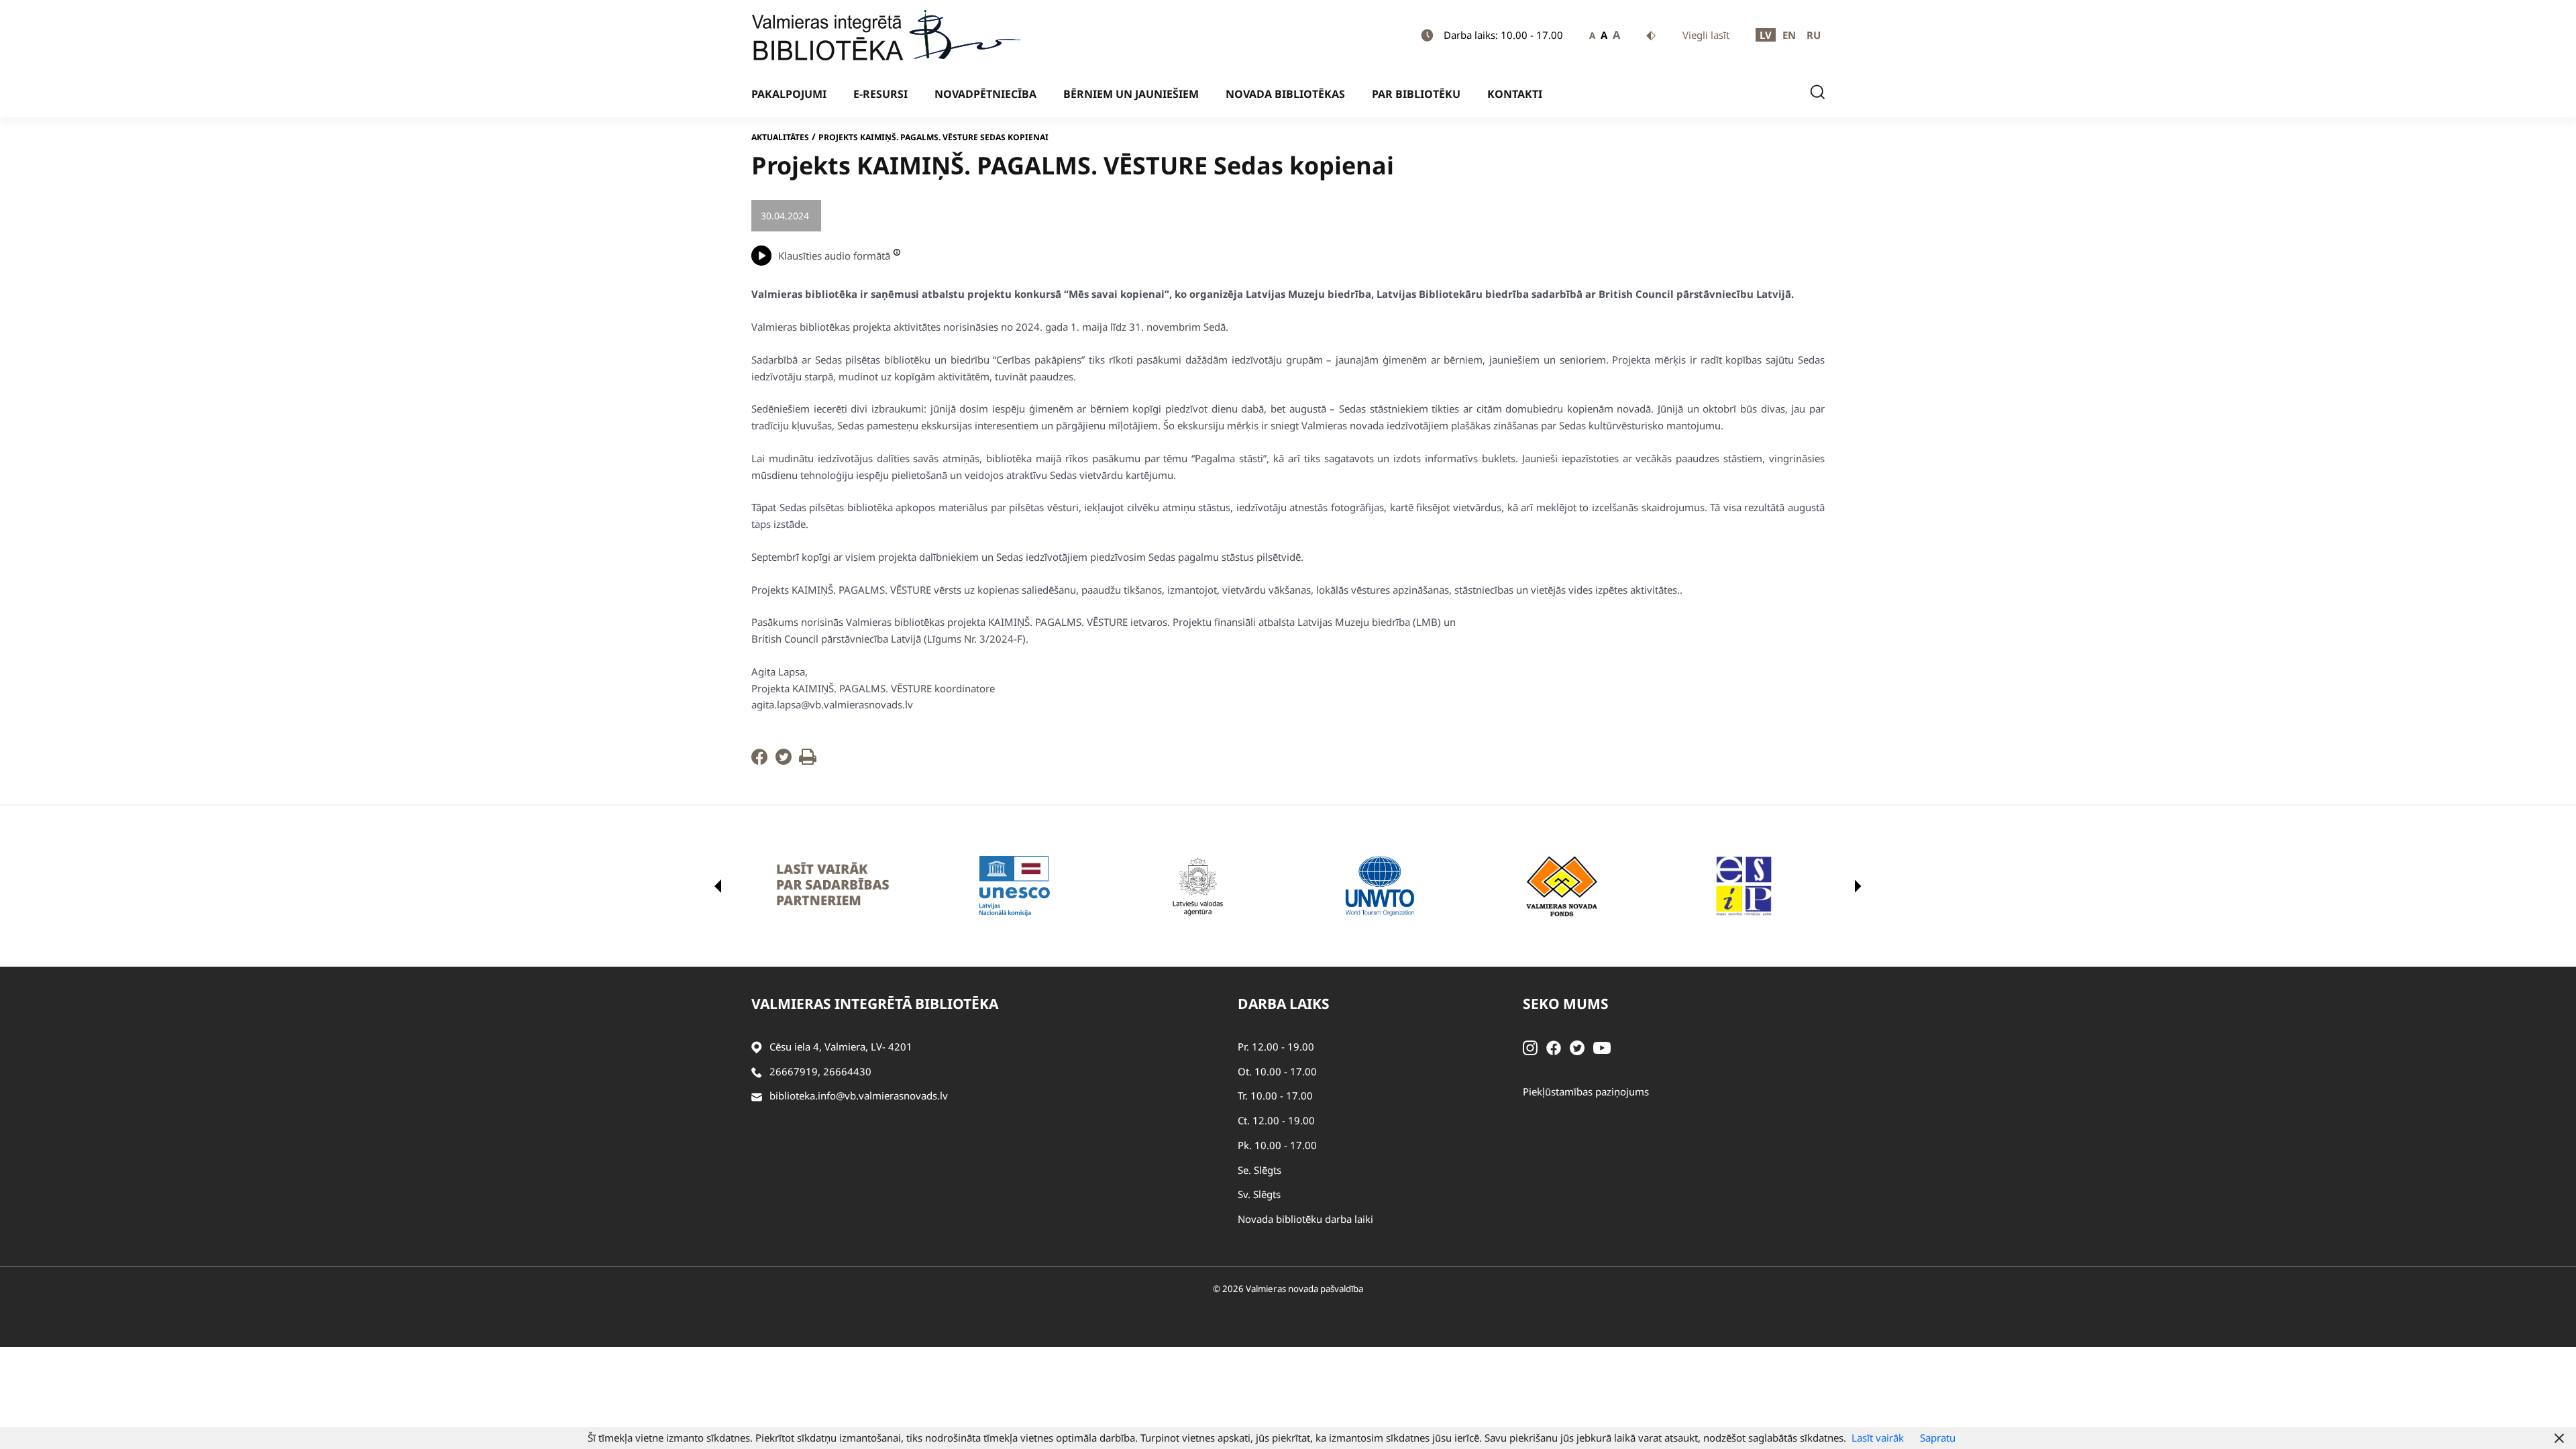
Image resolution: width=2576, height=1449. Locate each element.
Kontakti (1515, 94)
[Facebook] (759, 761)
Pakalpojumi (789, 94)
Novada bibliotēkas (1285, 94)
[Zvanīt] (757, 1072)
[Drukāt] (808, 761)
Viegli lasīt (1706, 35)
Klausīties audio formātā (834, 256)
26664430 (847, 1071)
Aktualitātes (780, 137)
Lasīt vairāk (1878, 1438)
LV (1766, 35)
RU (1814, 35)
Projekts (849, 216)
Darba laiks (1284, 1004)
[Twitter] (784, 761)
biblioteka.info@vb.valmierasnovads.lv (859, 1095)
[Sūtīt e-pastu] (757, 1096)
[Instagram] (1530, 1046)
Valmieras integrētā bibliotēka (875, 1004)
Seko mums (1566, 1004)
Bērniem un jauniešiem (1131, 94)
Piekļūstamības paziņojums (1586, 1091)
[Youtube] (1602, 1046)
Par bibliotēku (1416, 94)
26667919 (794, 1071)
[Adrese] (757, 1047)
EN (1789, 35)
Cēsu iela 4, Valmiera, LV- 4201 (841, 1046)
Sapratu (1938, 1438)
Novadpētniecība (985, 94)
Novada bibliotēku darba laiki (1305, 1219)
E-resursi (880, 94)
